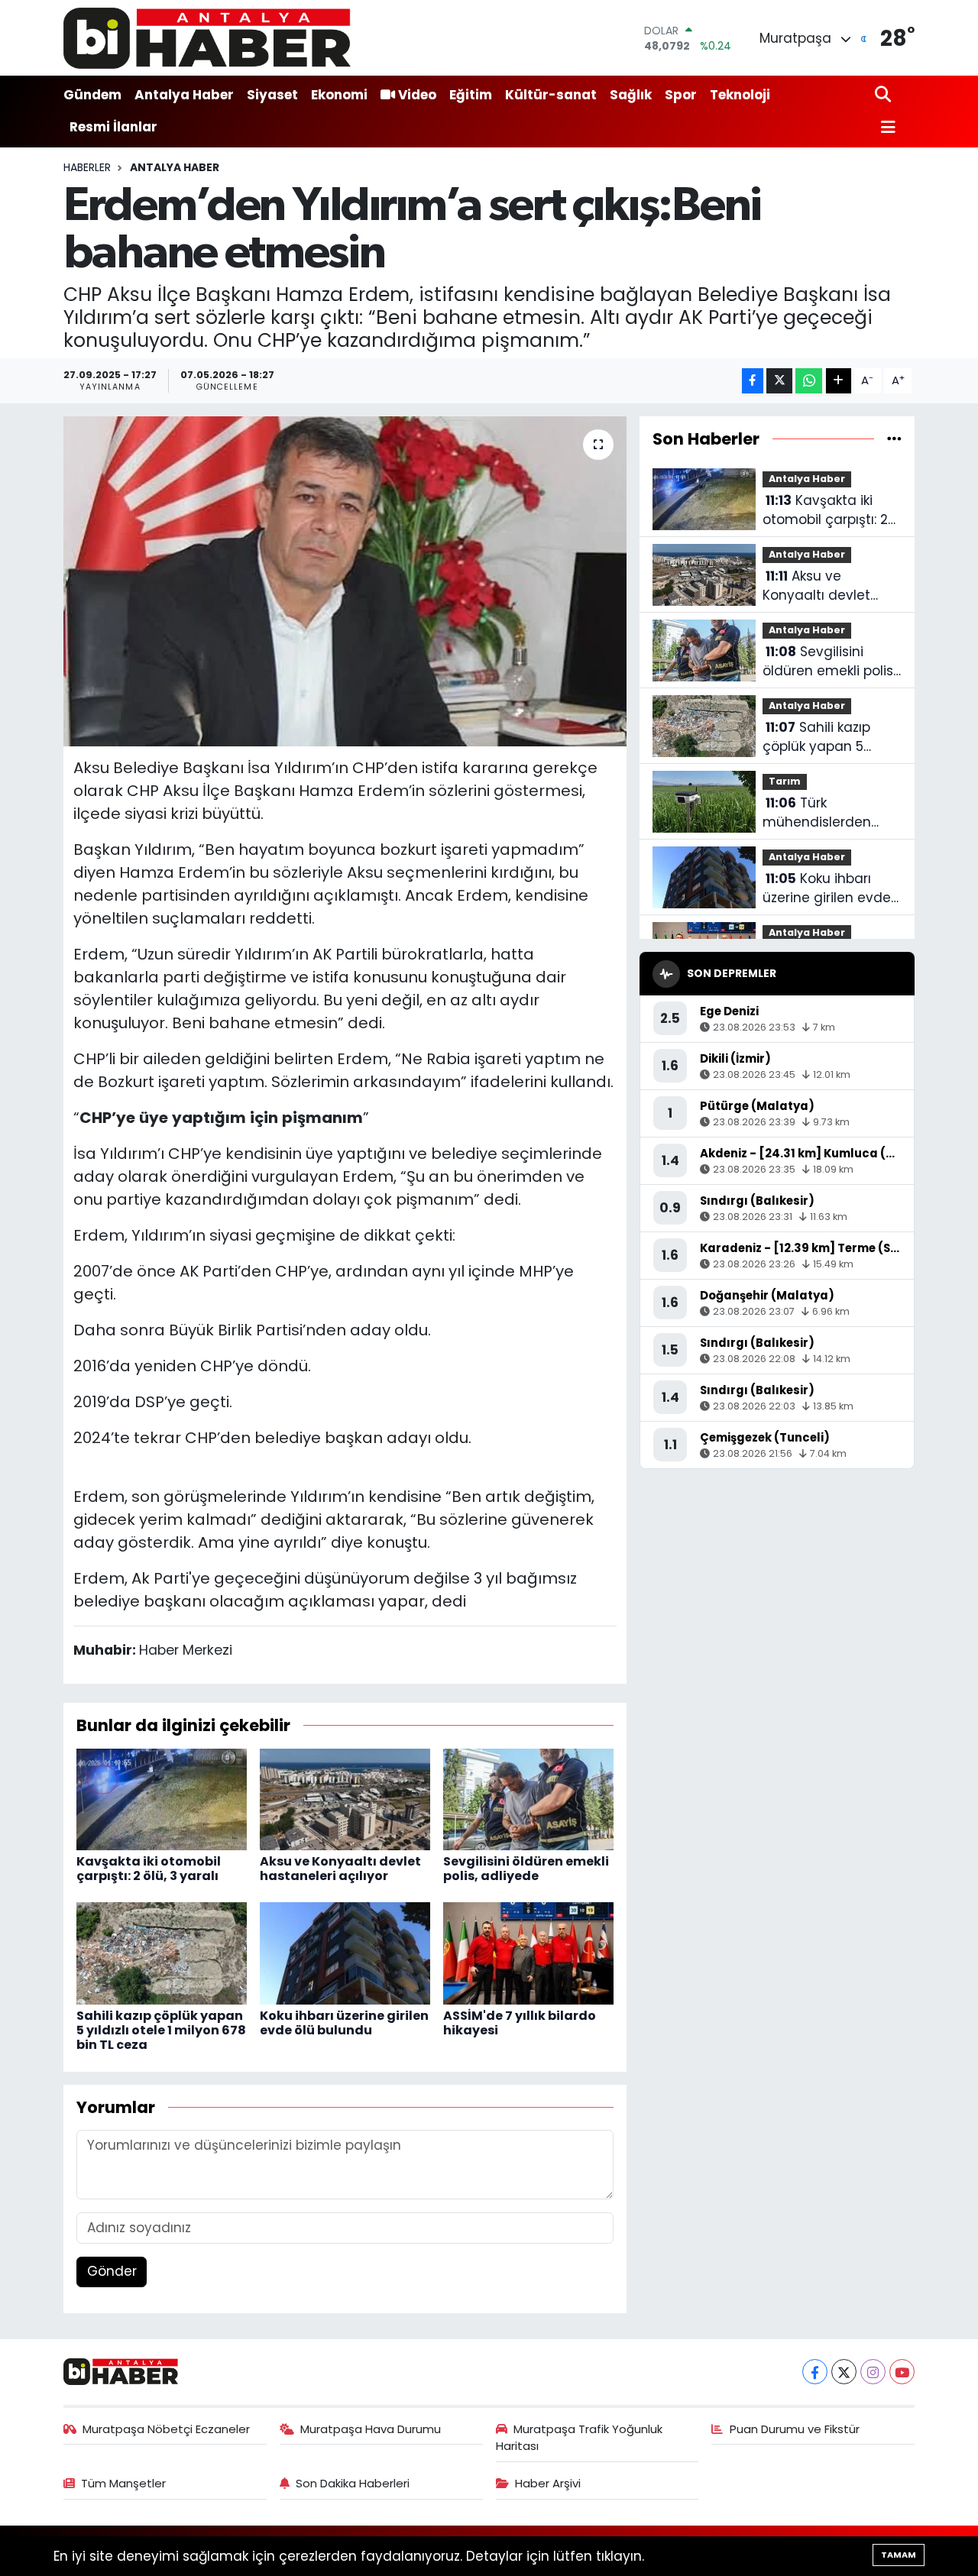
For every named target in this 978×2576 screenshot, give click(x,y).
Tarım (785, 781)
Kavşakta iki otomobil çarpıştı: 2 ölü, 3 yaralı (149, 1869)
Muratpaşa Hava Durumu (371, 2429)
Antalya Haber (184, 95)
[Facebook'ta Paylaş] (753, 381)
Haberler (87, 167)
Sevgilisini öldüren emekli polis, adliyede (526, 1869)
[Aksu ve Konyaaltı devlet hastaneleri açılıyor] (345, 1798)
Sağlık (631, 95)
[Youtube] (902, 2372)
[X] (844, 2372)
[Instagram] (873, 2372)
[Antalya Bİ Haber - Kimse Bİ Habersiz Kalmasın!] (207, 38)
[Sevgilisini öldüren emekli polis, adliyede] (528, 1798)
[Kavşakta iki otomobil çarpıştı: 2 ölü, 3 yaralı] (162, 1798)
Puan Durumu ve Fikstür (795, 2429)
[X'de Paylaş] (779, 381)
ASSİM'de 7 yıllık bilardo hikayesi (520, 2023)
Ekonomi (339, 95)
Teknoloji (740, 95)
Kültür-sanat (551, 95)
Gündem (92, 95)
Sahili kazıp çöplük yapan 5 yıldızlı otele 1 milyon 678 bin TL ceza (161, 2030)
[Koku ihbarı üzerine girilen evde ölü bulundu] (345, 1953)
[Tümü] (894, 439)
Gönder (112, 2271)
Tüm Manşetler (123, 2483)
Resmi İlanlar (113, 127)
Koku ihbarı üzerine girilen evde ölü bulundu (344, 2023)
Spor (681, 95)
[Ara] (884, 95)
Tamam (899, 2555)
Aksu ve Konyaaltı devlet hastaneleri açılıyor (340, 1869)
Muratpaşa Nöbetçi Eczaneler (166, 2429)
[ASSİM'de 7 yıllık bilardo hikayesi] (528, 1953)
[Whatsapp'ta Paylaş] (809, 381)
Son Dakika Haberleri (353, 2483)
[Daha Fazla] (839, 381)
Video (417, 95)
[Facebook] (815, 2372)
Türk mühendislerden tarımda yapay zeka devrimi (829, 813)
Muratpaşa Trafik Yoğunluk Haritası (580, 2437)
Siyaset (272, 95)
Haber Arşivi (548, 2483)
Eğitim (471, 95)
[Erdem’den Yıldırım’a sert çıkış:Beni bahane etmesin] (345, 581)
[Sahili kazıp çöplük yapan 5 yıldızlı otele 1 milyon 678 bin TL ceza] (162, 1953)
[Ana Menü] (886, 128)
